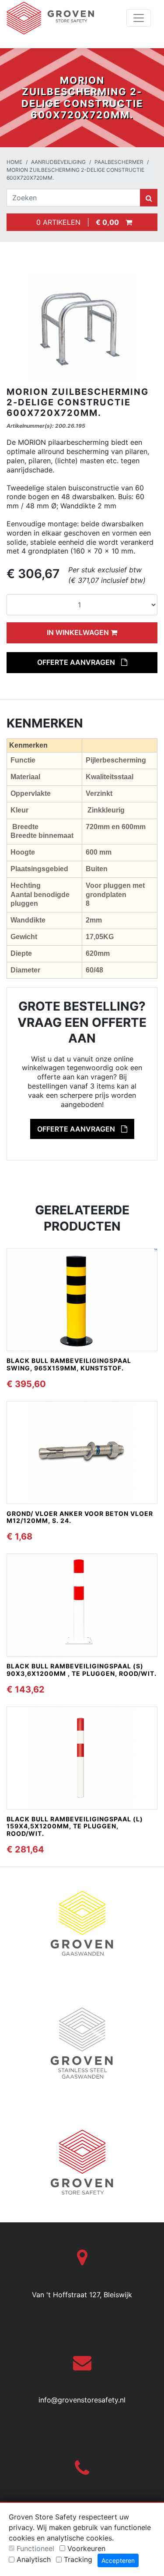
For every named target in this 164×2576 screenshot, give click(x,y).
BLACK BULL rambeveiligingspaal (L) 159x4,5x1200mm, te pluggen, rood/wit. (75, 1826)
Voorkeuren (86, 2548)
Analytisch (34, 2559)
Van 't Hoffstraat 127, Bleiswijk (82, 2295)
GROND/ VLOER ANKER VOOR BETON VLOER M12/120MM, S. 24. (80, 1517)
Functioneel (35, 2548)
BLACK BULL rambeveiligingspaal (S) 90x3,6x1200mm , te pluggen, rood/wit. (82, 1670)
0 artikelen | (75, 222)
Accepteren (118, 2560)
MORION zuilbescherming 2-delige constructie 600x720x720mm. (75, 174)
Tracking (78, 2559)
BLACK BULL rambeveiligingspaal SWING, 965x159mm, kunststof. (69, 1364)
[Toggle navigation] (139, 18)
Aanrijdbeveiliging (58, 162)
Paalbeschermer (119, 162)
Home (14, 162)
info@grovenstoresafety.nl (82, 2400)
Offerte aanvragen (77, 662)
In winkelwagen (79, 632)
